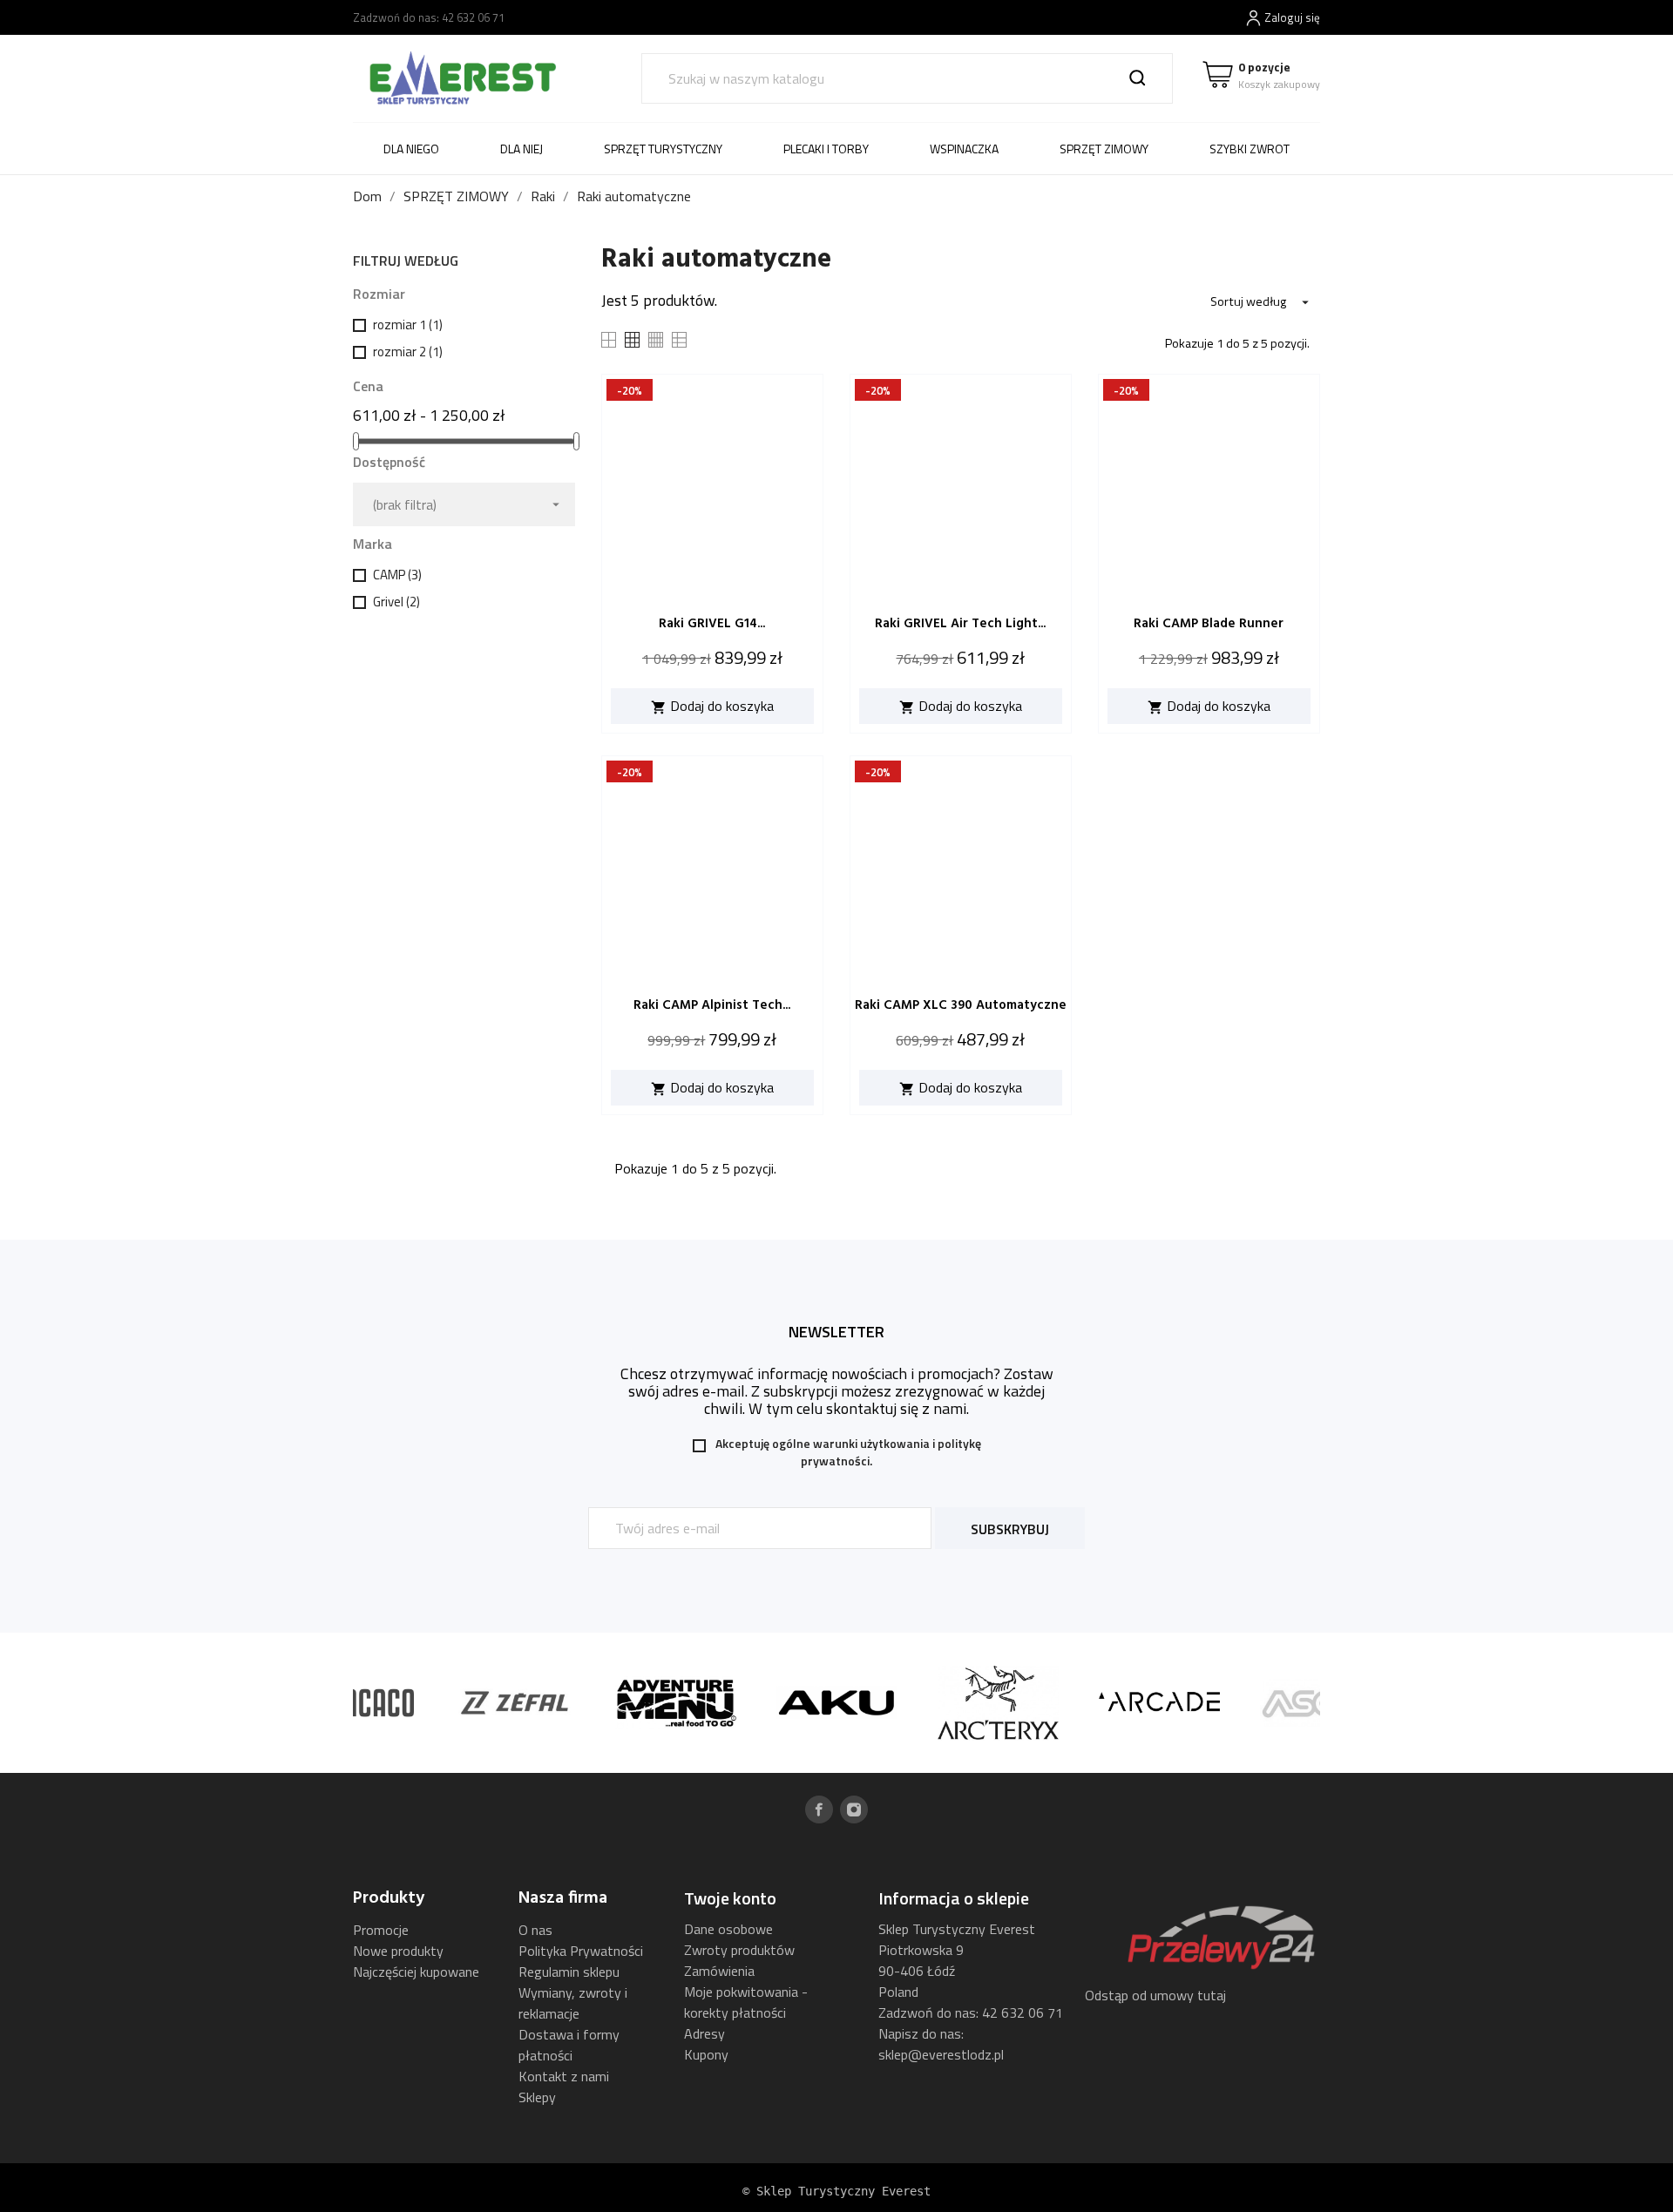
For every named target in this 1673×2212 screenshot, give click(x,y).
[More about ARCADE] (1159, 1703)
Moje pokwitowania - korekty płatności (746, 2002)
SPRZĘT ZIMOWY (1104, 149)
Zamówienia (719, 1971)
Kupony (706, 2054)
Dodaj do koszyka (712, 706)
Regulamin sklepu (569, 1972)
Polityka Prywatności (581, 1951)
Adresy (704, 2033)
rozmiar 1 (408, 325)
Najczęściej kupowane (416, 1972)
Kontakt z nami (564, 2076)
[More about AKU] (837, 1703)
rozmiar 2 (408, 352)
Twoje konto (730, 1898)
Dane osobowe (728, 1929)
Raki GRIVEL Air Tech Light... (960, 624)
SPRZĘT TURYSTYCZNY (663, 149)
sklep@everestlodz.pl (941, 2054)
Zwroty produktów (739, 1950)
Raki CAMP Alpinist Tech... (712, 1005)
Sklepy (537, 2097)
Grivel (396, 602)
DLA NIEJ (522, 149)
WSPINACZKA (964, 149)
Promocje (381, 1930)
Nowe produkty (398, 1951)
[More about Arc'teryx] (998, 1703)
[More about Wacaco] (353, 1703)
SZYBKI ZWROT (1250, 149)
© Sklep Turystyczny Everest (836, 2191)
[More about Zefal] (515, 1703)
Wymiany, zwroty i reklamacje (573, 2003)
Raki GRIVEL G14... (712, 624)
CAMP (397, 575)
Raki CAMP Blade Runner (1209, 624)
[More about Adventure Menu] (676, 1703)
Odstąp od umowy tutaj (1155, 1995)
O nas (535, 1930)
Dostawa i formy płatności (569, 2045)
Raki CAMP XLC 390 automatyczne (961, 1005)
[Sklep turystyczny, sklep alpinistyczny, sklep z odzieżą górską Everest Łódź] (463, 77)
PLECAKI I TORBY (826, 149)
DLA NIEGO (411, 149)
